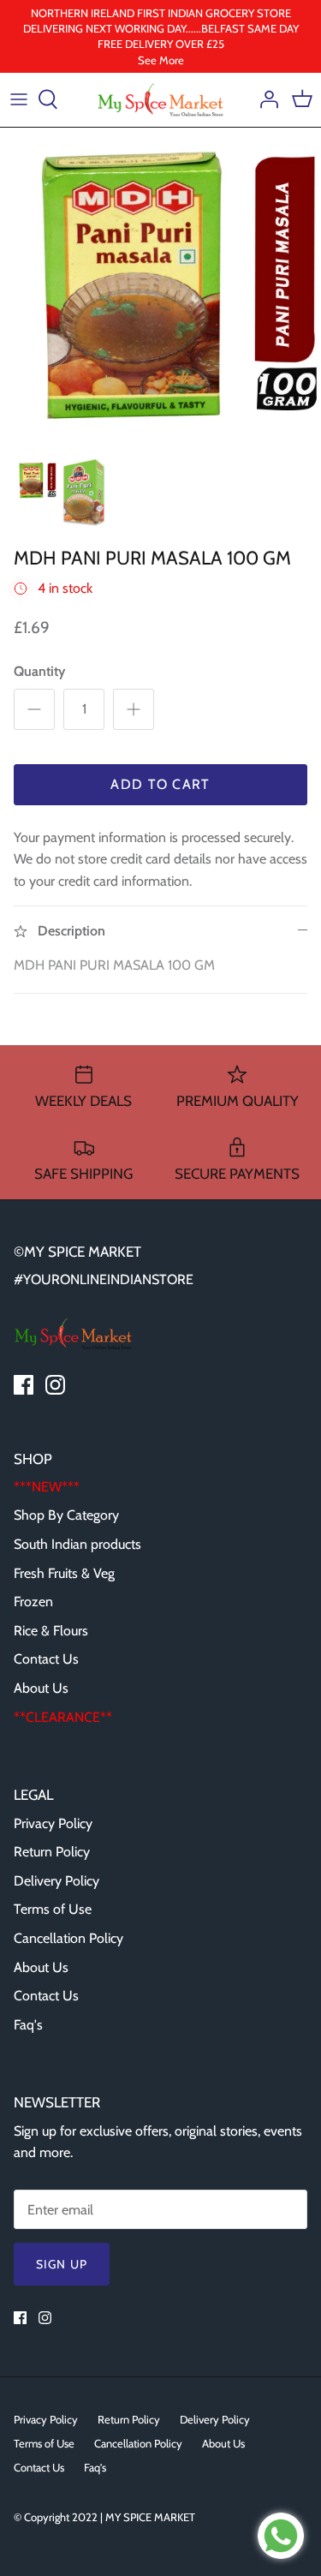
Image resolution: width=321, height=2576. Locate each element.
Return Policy (52, 1852)
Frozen (33, 1602)
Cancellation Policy (68, 1938)
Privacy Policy (53, 1823)
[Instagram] (55, 1385)
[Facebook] (24, 1385)
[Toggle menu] (19, 99)
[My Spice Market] (161, 100)
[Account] (265, 99)
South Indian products (77, 1544)
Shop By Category (66, 1515)
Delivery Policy (56, 1881)
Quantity (39, 671)
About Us (41, 1688)
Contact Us (46, 1659)
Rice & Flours (51, 1631)
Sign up (62, 2264)
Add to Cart (160, 784)
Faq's (28, 2025)
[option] (160, 288)
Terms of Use (53, 1909)
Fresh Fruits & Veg (64, 1573)
